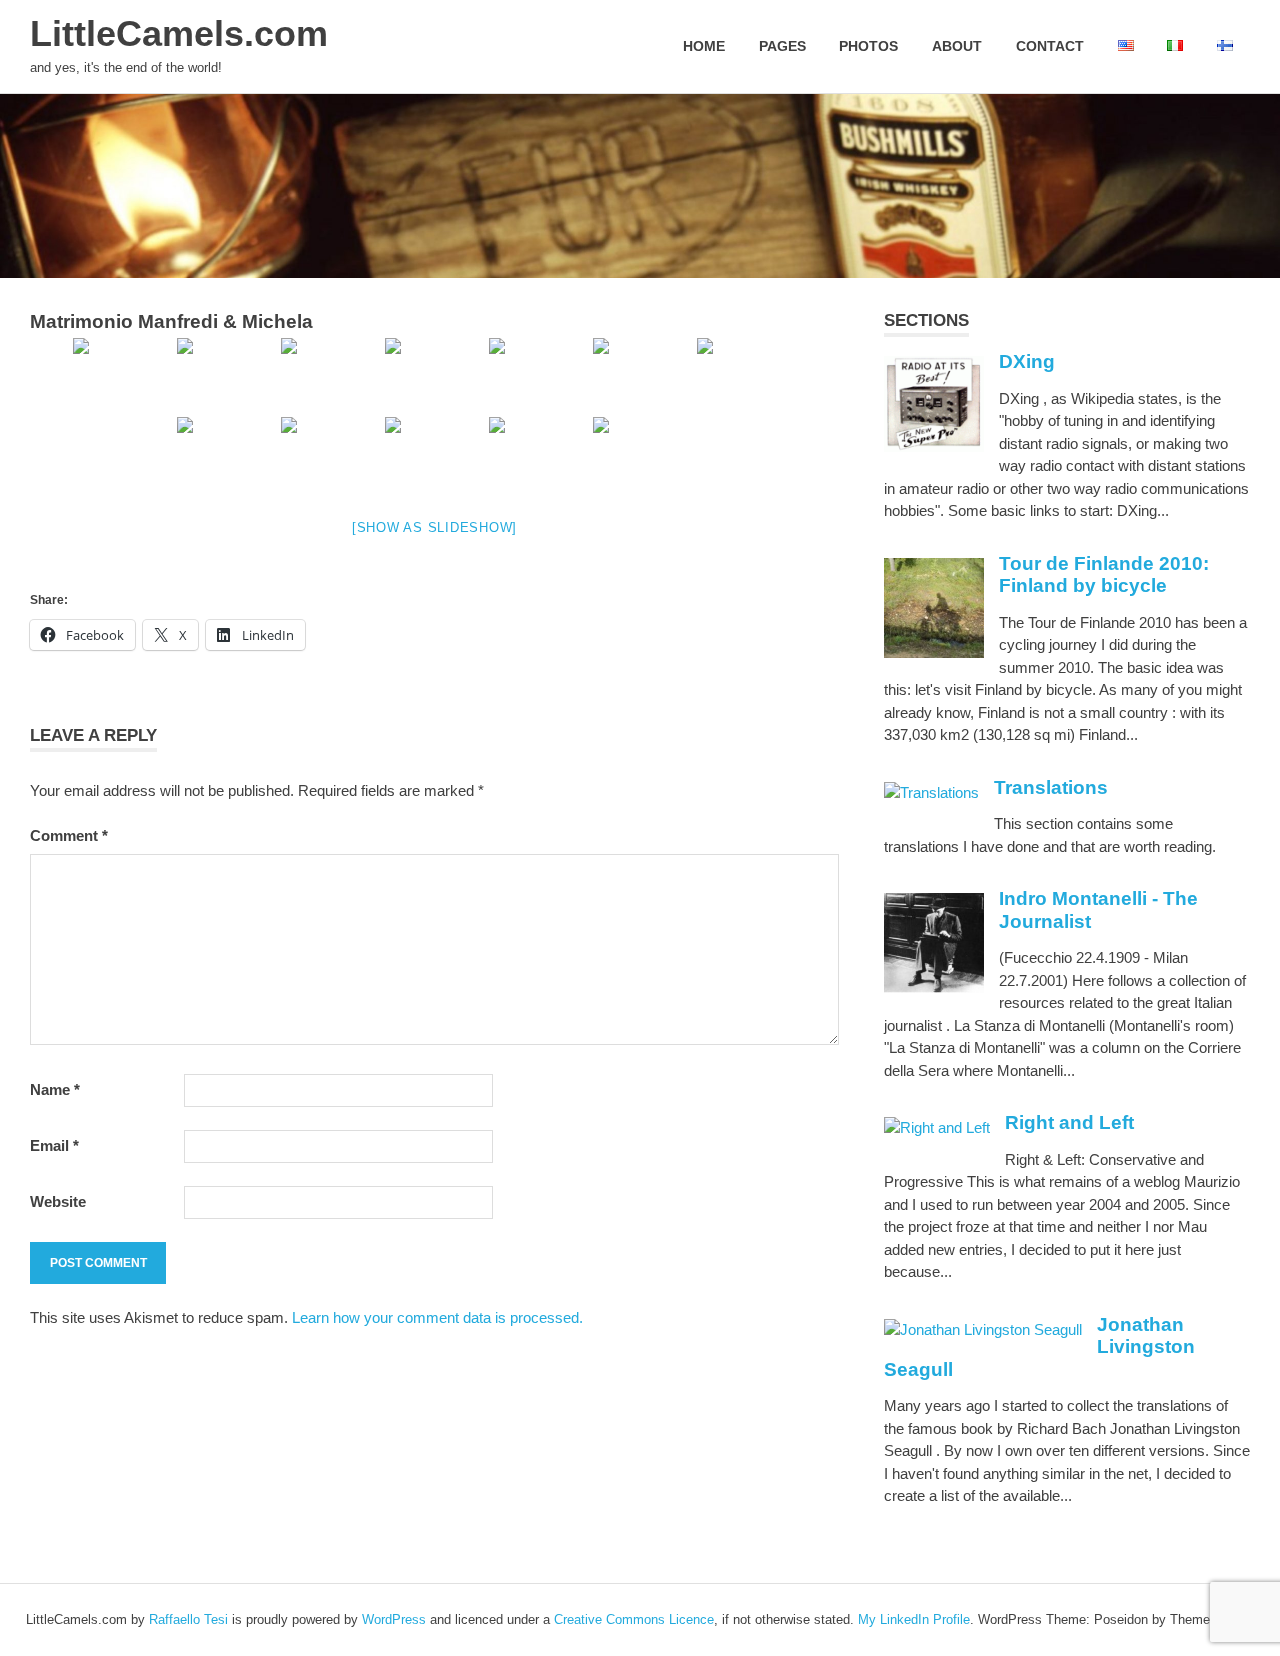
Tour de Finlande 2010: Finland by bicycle (1104, 575)
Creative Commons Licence (634, 1619)
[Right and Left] (937, 1127)
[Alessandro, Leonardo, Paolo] (227, 375)
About (957, 46)
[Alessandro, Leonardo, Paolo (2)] (331, 375)
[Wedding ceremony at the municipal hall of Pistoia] (643, 454)
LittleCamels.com (179, 34)
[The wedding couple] (643, 375)
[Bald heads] (435, 454)
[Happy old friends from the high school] (123, 375)
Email (54, 1145)
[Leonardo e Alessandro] (435, 375)
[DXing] (934, 446)
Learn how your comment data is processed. (437, 1317)
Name (55, 1089)
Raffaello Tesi (188, 1619)
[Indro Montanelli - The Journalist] (934, 987)
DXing (1027, 361)
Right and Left (1069, 1122)
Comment (69, 835)
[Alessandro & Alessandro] (331, 454)
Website (58, 1201)
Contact (1050, 46)
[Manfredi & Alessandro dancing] (539, 454)
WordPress (394, 1619)
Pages (782, 46)
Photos (868, 46)
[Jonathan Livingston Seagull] (983, 1329)
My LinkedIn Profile (914, 1619)
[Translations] (931, 792)
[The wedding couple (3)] (227, 454)
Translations (1051, 787)
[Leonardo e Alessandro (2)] (539, 375)
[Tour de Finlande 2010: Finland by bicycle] (934, 652)
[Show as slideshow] (434, 527)
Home (704, 46)
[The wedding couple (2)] (747, 375)
